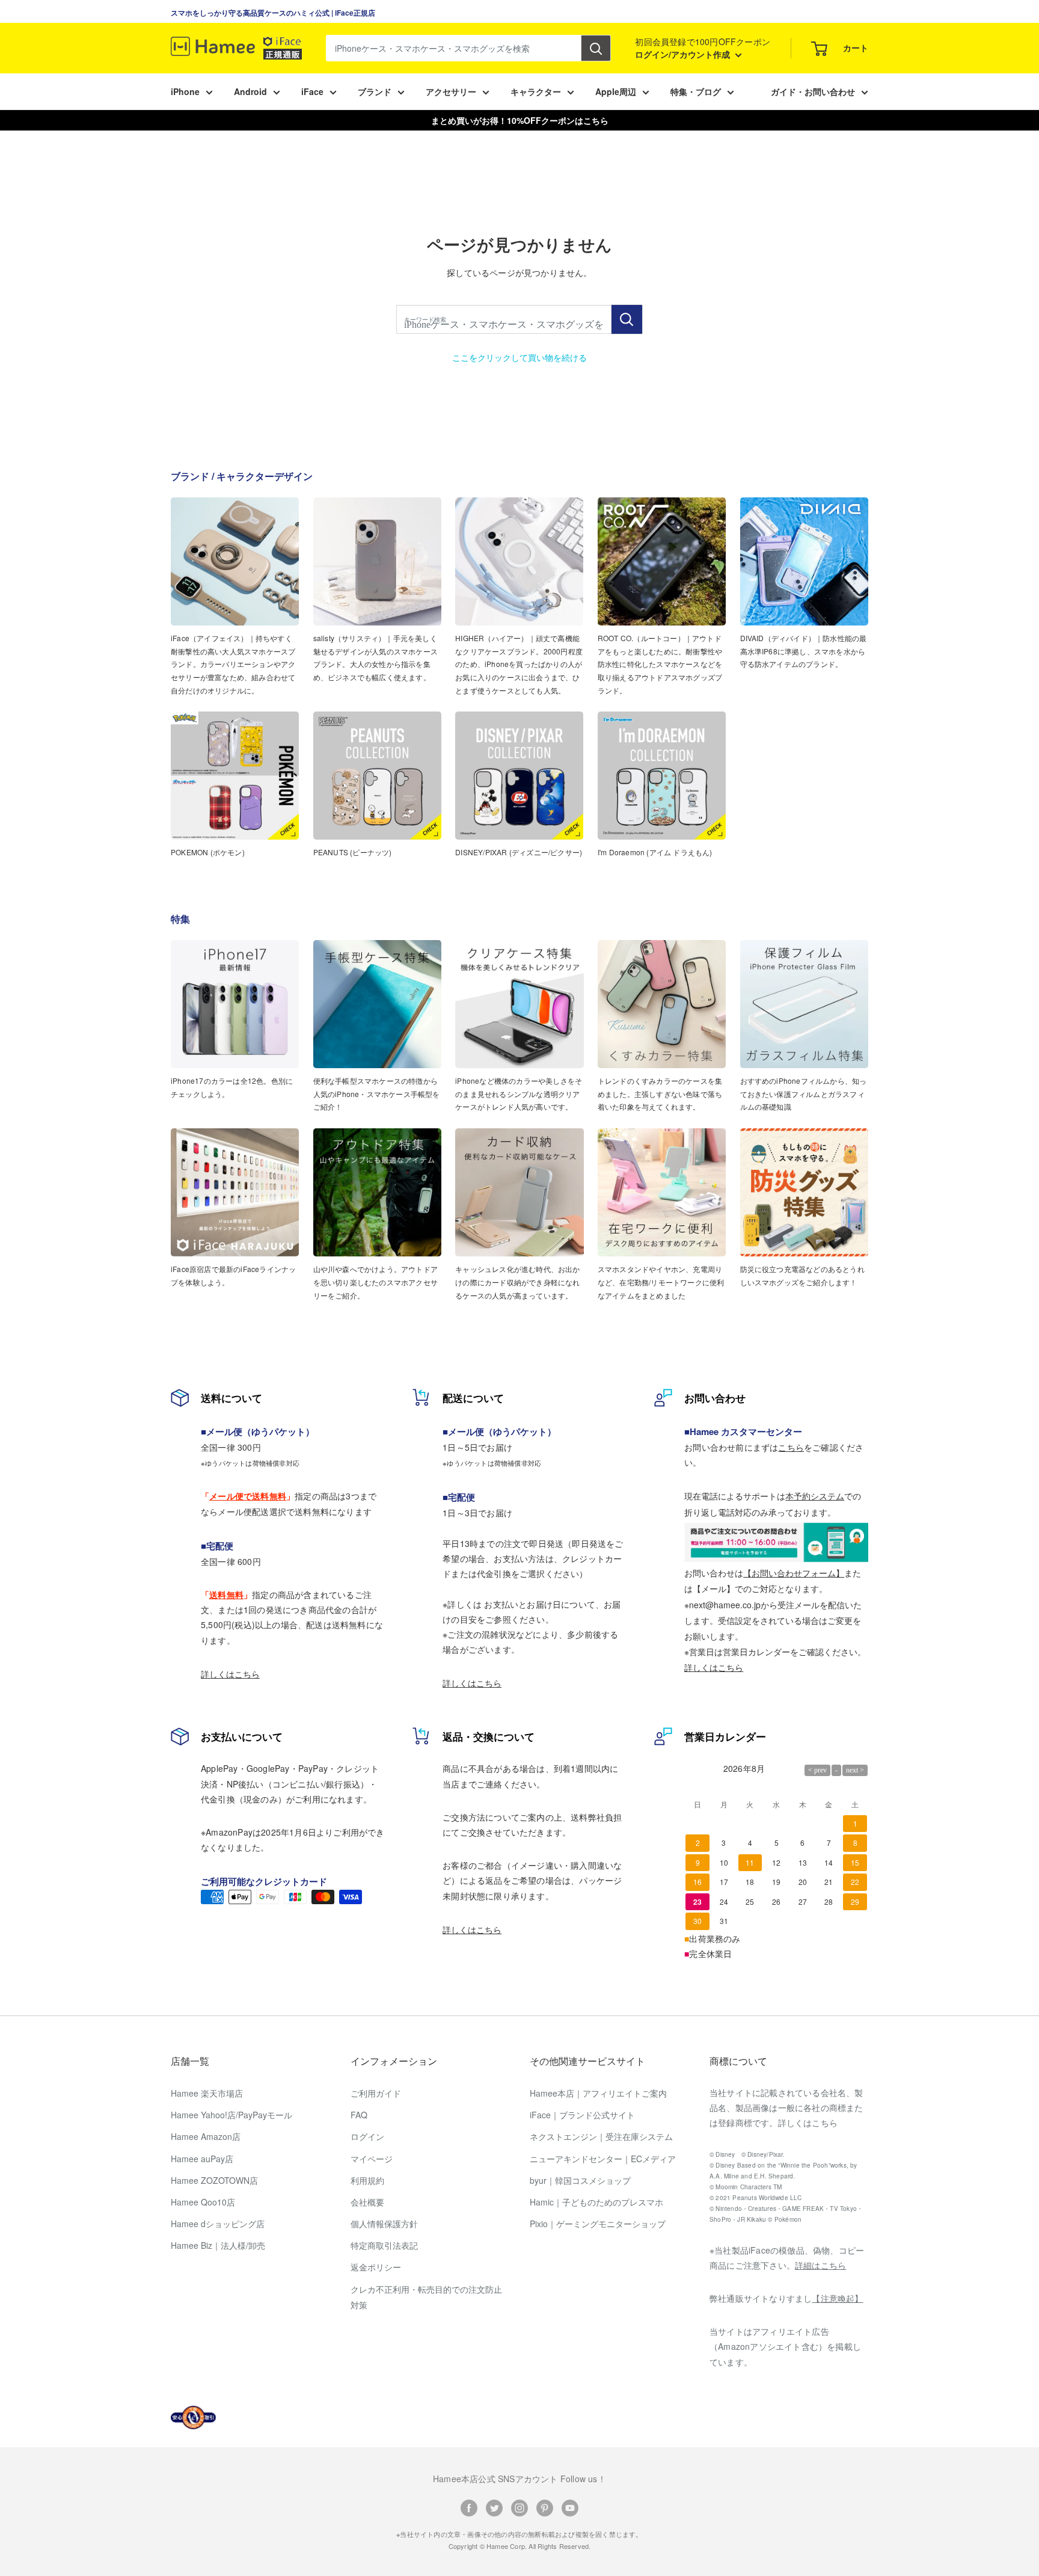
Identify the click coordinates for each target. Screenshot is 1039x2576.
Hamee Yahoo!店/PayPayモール (231, 2115)
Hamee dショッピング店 (218, 2224)
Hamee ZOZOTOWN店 (214, 2180)
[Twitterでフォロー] (494, 2507)
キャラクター (536, 91)
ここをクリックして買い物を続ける (519, 357)
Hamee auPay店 (202, 2159)
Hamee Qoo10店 (203, 2202)
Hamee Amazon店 (206, 2136)
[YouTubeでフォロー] (570, 2507)
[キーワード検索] (627, 319)
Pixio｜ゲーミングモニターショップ (598, 2224)
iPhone (185, 91)
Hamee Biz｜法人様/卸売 (218, 2245)
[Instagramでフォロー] (519, 2507)
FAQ (359, 2115)
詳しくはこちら (230, 1674)
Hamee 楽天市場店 (207, 2093)
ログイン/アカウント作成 (684, 54)
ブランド (375, 91)
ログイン (367, 2136)
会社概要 (367, 2202)
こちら (791, 1447)
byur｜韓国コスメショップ (580, 2180)
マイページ (372, 2159)
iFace (312, 91)
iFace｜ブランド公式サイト (582, 2115)
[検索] (596, 48)
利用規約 (367, 2180)
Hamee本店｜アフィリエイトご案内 (598, 2093)
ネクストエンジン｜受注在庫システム (601, 2136)
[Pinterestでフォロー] (545, 2507)
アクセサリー (451, 91)
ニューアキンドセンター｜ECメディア (603, 2159)
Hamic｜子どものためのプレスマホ (596, 2202)
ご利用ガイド (376, 2093)
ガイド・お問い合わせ (813, 91)
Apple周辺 (616, 91)
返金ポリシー (376, 2267)
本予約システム (815, 1496)
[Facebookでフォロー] (469, 2507)
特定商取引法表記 (384, 2245)
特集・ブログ (696, 91)
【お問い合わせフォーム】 (794, 1573)
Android (250, 91)
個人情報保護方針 (384, 2224)
